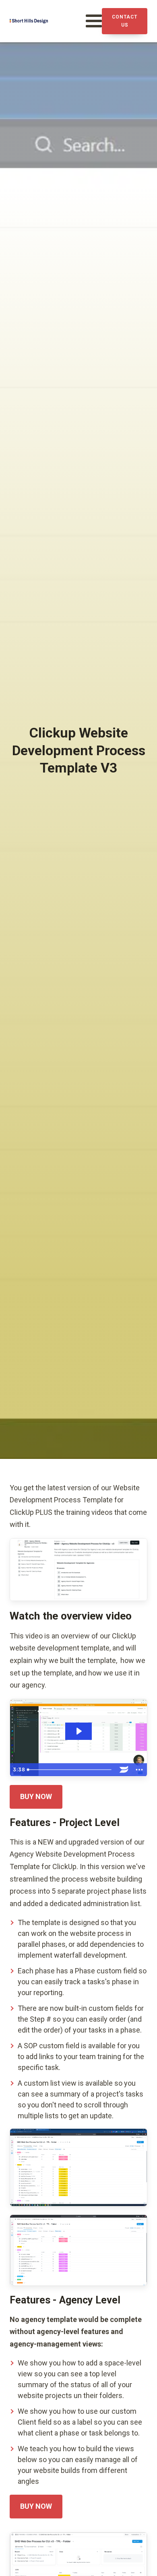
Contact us (125, 21)
